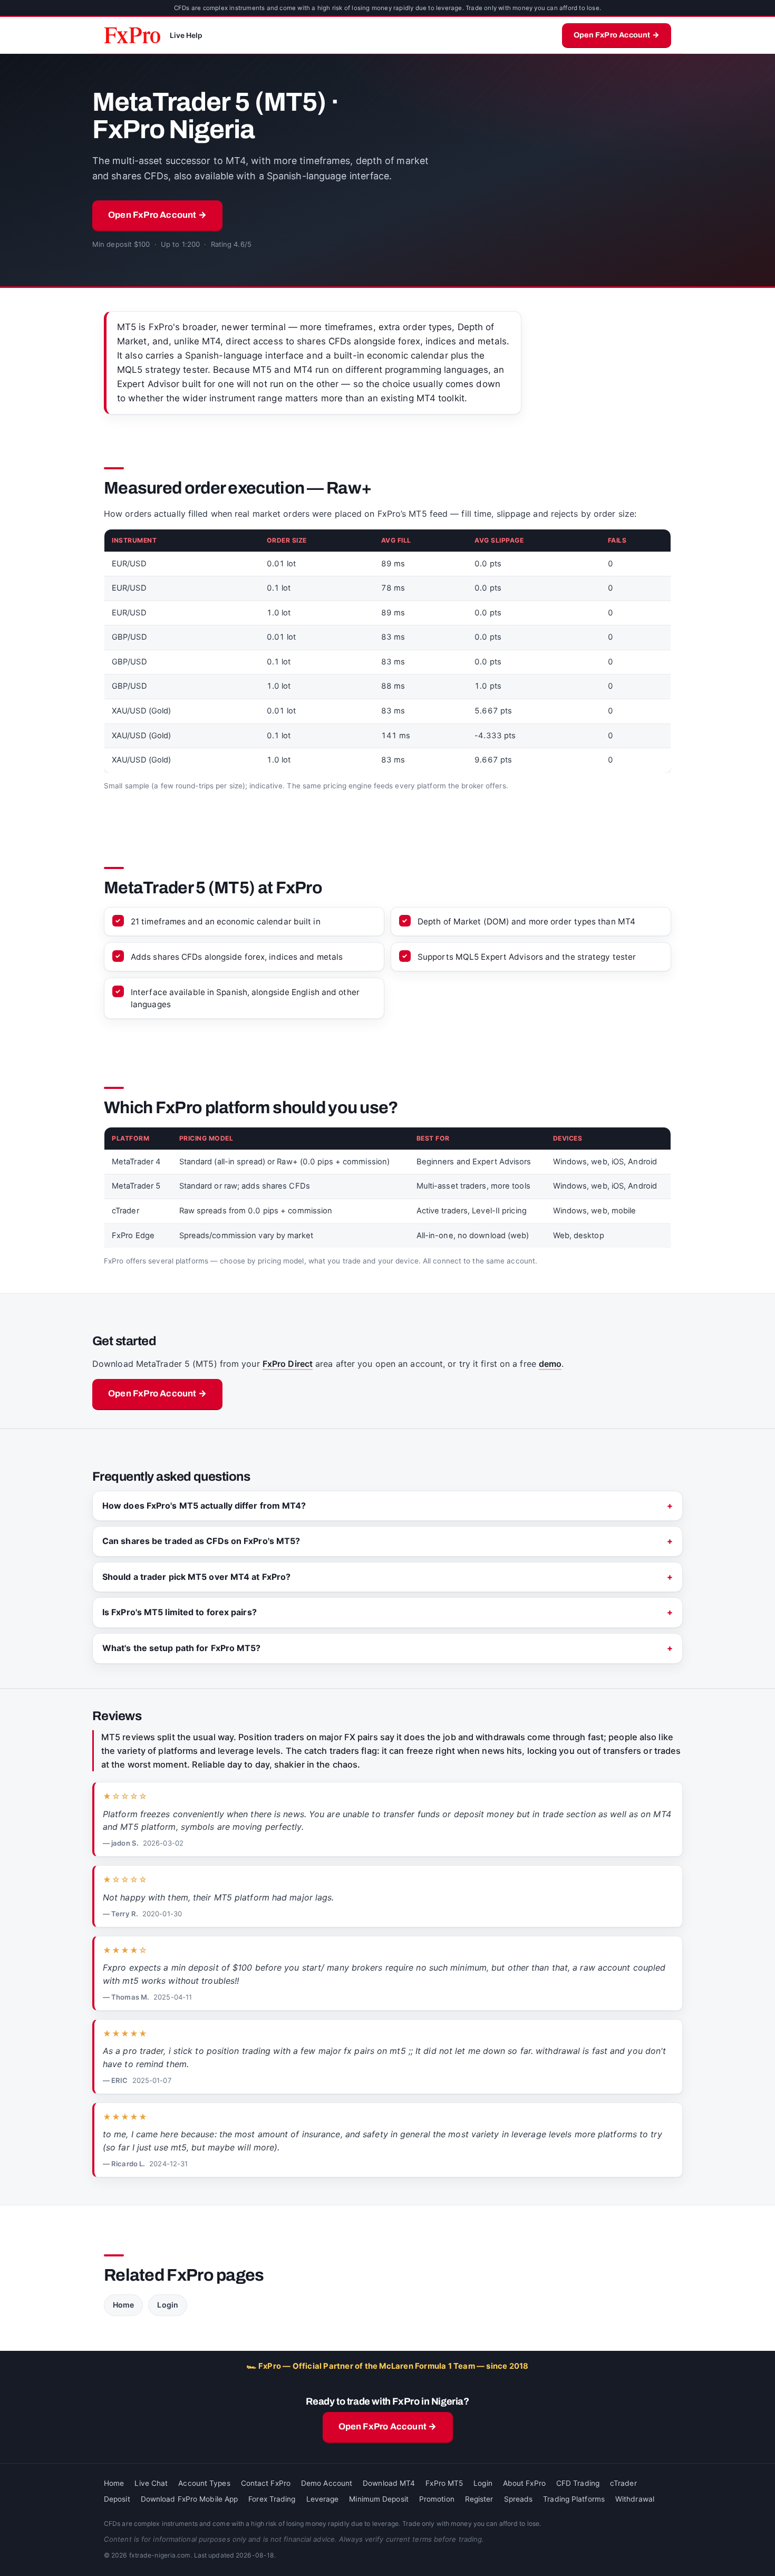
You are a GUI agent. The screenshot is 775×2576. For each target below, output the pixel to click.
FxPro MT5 (444, 2483)
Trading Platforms (574, 2499)
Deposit (117, 2499)
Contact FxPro (266, 2483)
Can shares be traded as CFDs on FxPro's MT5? (201, 1541)
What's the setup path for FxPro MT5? (182, 1648)
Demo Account (327, 2483)
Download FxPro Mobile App (190, 2499)
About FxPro (524, 2483)
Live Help (186, 35)
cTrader (623, 2483)
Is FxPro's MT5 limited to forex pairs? (180, 1612)
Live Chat (151, 2483)
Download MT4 (389, 2483)
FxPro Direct (288, 1364)
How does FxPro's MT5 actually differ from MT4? (204, 1506)
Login (168, 2305)
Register (479, 2499)
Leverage (323, 2499)
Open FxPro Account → (617, 35)
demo (550, 1364)
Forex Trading (272, 2499)
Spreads (519, 2499)
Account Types (204, 2483)
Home (123, 2305)
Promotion (437, 2499)
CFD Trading (578, 2483)
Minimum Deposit (379, 2499)
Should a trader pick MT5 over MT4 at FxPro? (196, 1577)
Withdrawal (635, 2499)
